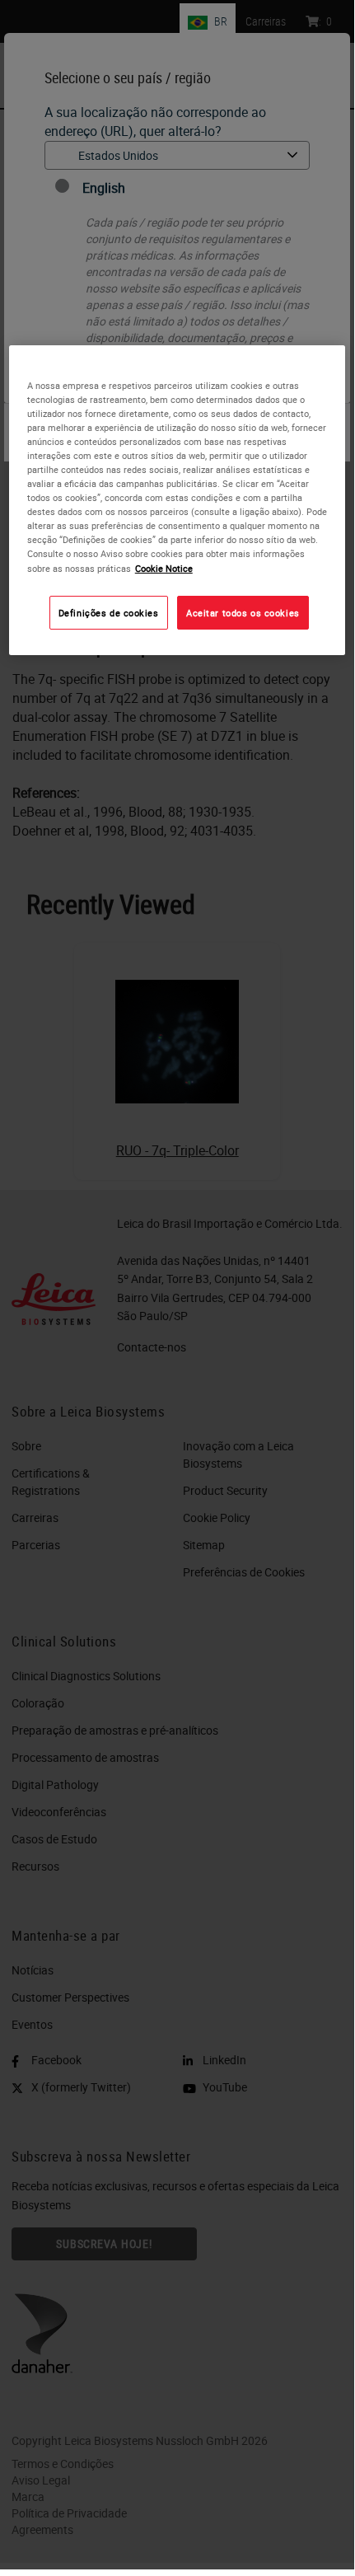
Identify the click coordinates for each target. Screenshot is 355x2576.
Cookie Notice (164, 568)
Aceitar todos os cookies (243, 613)
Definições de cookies (109, 613)
